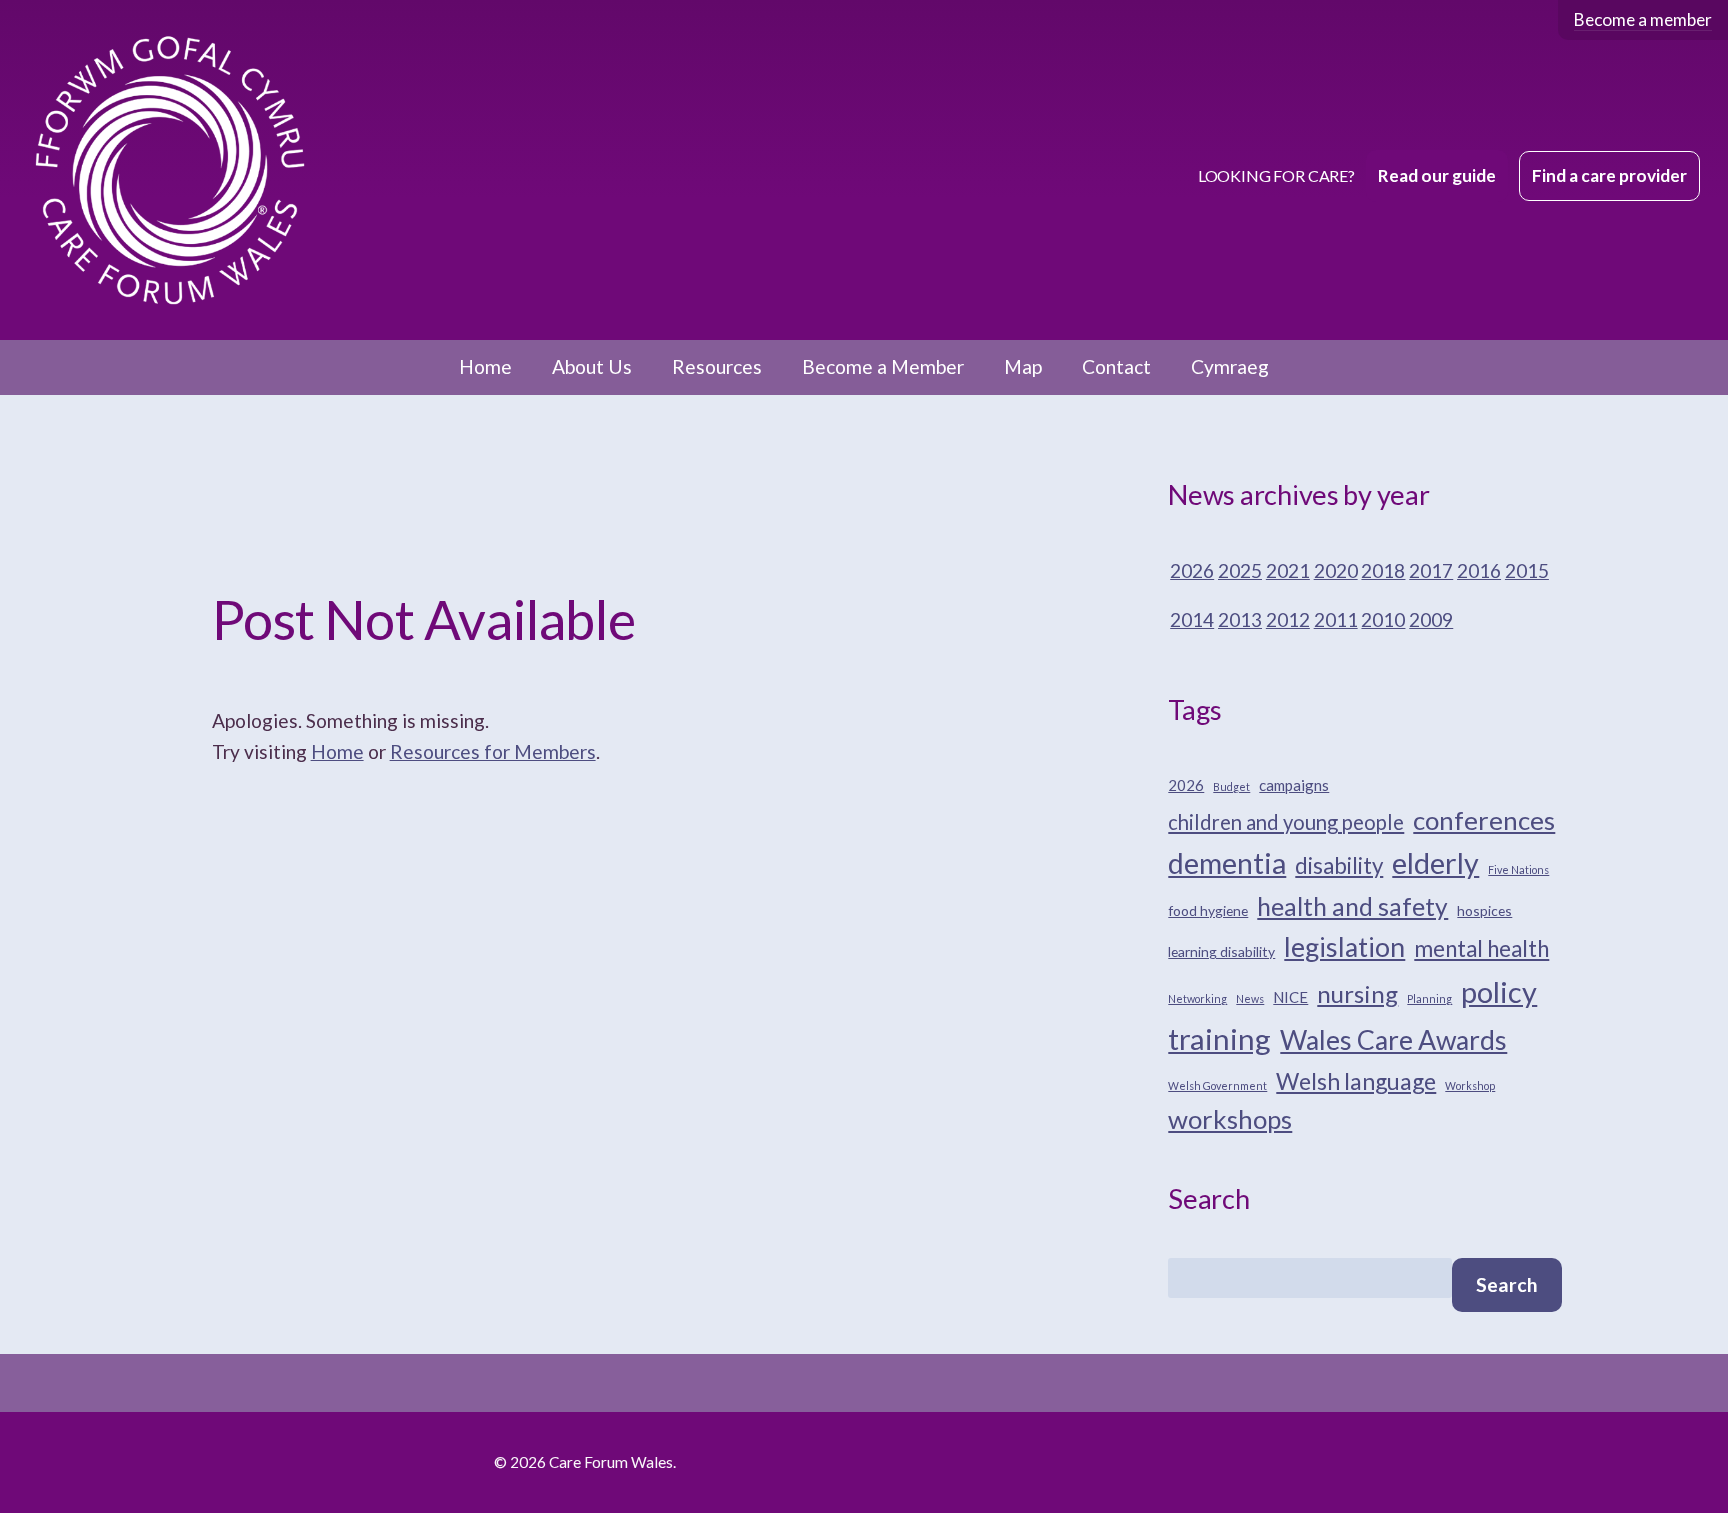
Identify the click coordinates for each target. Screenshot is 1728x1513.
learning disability (1221, 951)
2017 (1431, 570)
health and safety (1352, 906)
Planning (1429, 998)
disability (1339, 865)
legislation (1344, 947)
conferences (1484, 820)
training (1219, 1038)
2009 (1431, 619)
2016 (1479, 570)
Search (1507, 1284)
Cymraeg (1230, 366)
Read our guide (1437, 175)
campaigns (1294, 785)
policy (1499, 991)
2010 (1383, 619)
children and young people (1286, 822)
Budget (1231, 786)
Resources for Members (493, 751)
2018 (1383, 570)
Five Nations (1518, 869)
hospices (1484, 910)
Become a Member (883, 366)
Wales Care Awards (1393, 1040)
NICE (1290, 997)
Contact (1116, 366)
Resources (717, 366)
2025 (1240, 570)
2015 (1527, 570)
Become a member (1643, 19)
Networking (1197, 998)
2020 (1336, 570)
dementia (1227, 863)
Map (1023, 366)
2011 (1336, 619)
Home (485, 366)
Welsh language (1356, 1081)
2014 (1192, 619)
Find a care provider (1609, 175)
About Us (592, 366)
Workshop (1470, 1085)
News (1250, 998)
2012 (1288, 619)
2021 (1288, 570)
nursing (1357, 993)
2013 (1240, 619)
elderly (1435, 863)
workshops (1230, 1119)
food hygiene (1208, 910)
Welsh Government (1217, 1085)
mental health (1481, 948)
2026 (1192, 570)
